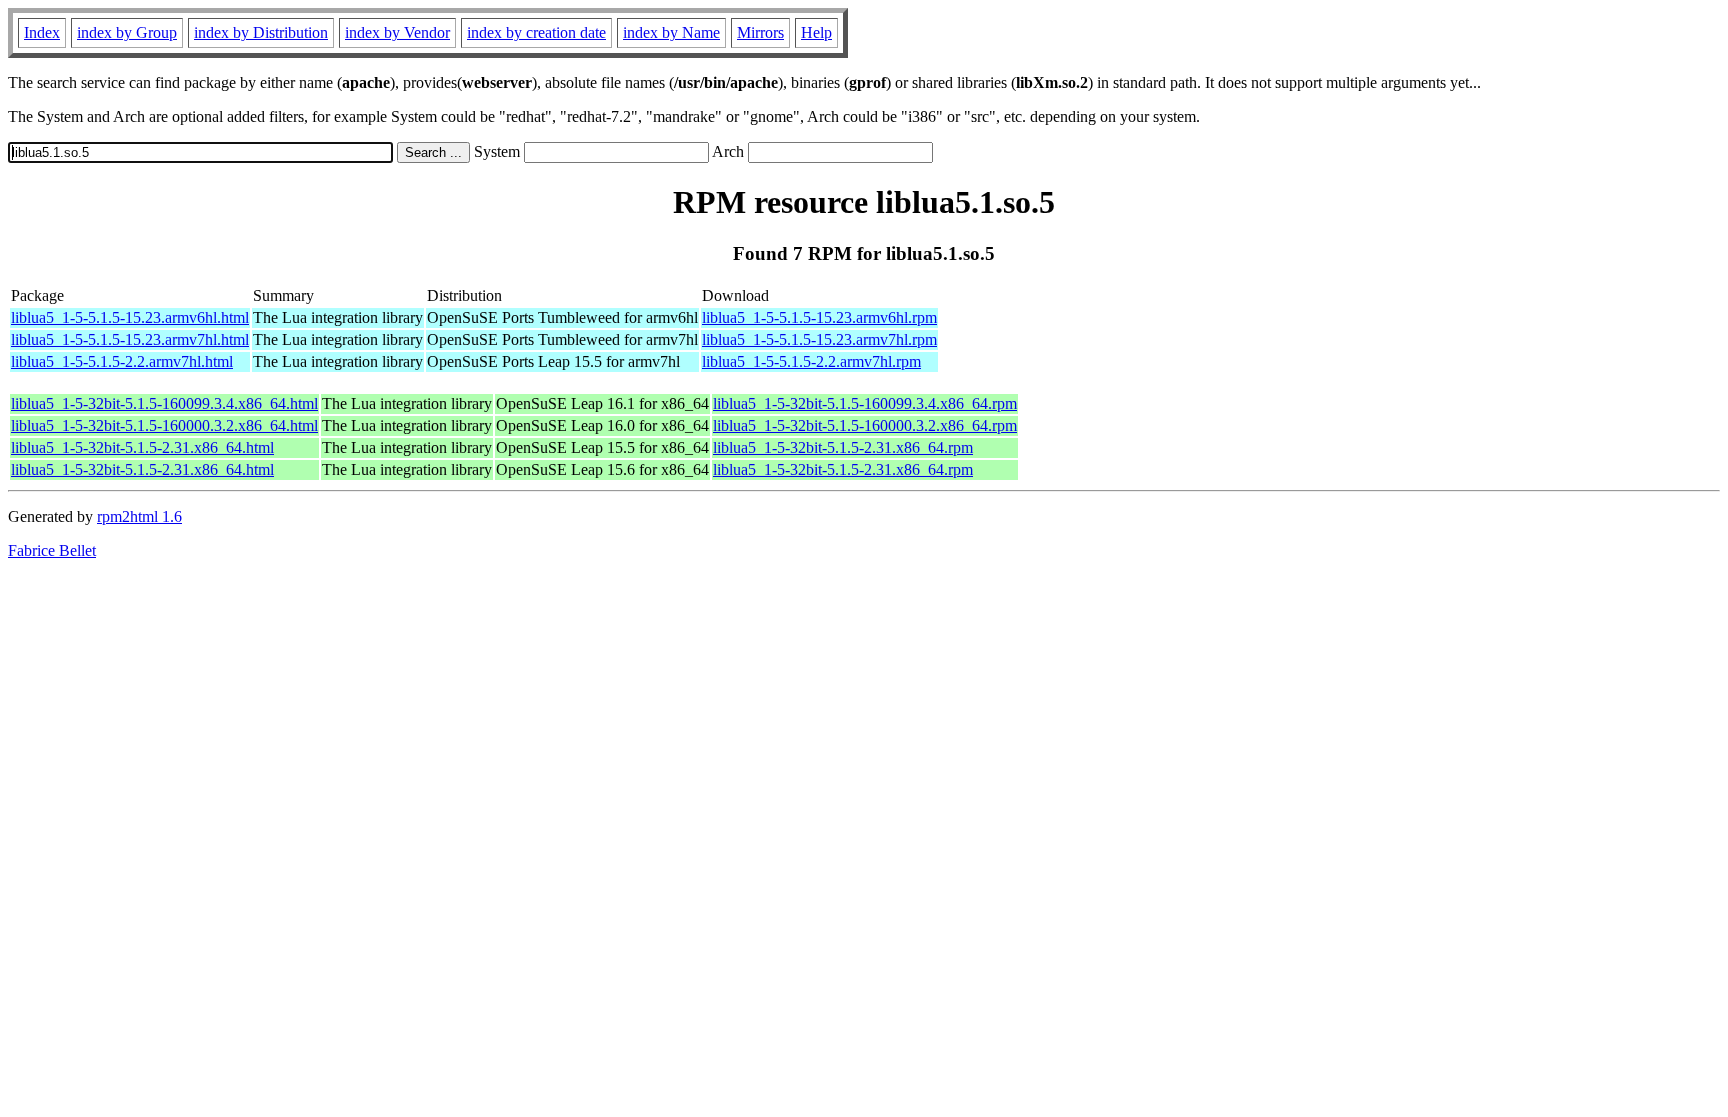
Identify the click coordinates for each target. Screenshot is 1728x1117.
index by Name (671, 32)
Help (816, 32)
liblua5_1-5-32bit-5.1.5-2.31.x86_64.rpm (843, 447)
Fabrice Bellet (52, 550)
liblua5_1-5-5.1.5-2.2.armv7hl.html (122, 361)
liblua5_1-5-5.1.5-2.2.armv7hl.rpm (811, 361)
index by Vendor (397, 32)
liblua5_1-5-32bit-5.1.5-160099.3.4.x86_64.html (164, 403)
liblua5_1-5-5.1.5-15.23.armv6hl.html (130, 317)
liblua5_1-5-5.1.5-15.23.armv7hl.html (130, 339)
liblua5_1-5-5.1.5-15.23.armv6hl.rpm (819, 317)
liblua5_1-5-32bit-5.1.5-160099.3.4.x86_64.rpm (865, 403)
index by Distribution (261, 32)
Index (42, 32)
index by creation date (536, 32)
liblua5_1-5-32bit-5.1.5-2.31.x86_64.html (142, 447)
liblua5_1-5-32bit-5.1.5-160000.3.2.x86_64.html (164, 425)
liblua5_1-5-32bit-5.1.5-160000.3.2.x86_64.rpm (865, 425)
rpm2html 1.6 (139, 516)
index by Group (127, 32)
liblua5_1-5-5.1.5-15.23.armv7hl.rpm (819, 339)
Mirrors (760, 32)
